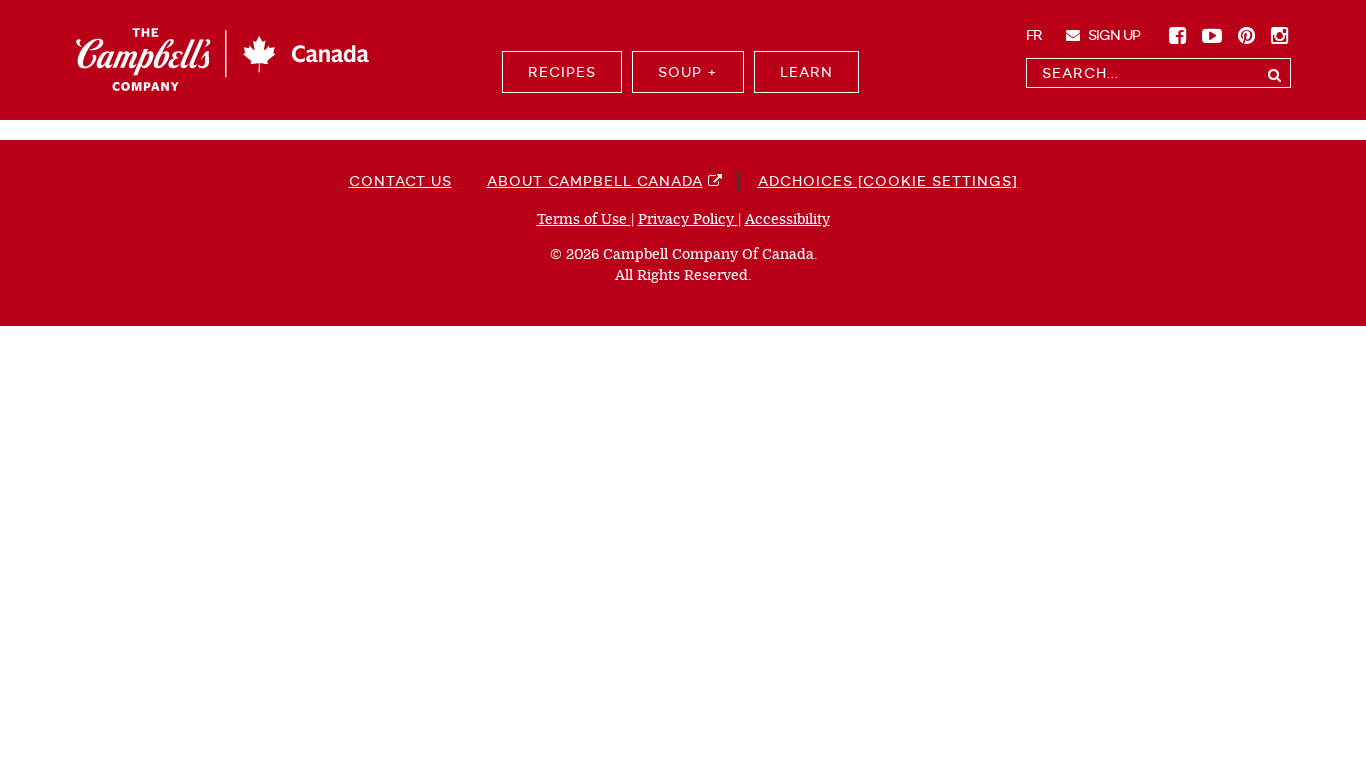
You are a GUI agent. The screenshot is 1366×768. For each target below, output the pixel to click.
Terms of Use (584, 219)
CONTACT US (400, 181)
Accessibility (787, 219)
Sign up (1112, 35)
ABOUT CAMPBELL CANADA (595, 181)
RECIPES (562, 72)
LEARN (806, 72)
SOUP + (688, 72)
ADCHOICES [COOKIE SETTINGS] (888, 181)
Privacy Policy (688, 219)
